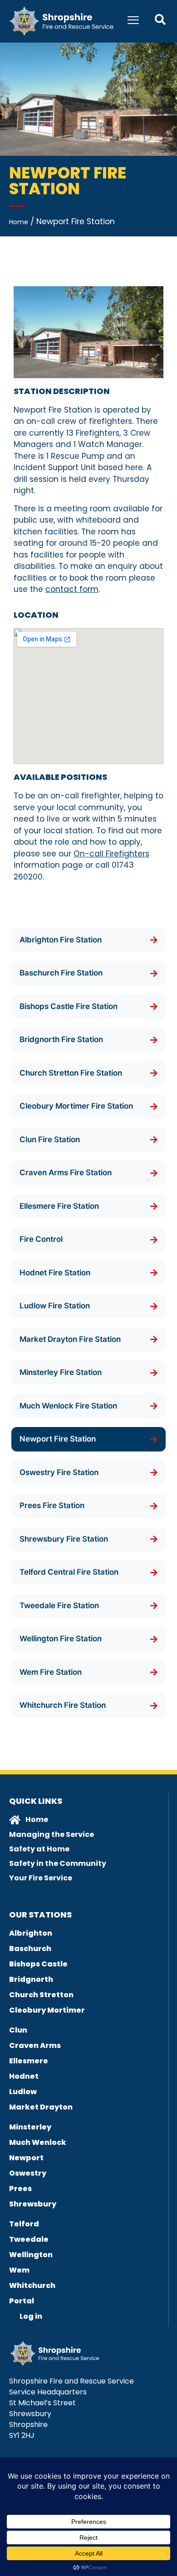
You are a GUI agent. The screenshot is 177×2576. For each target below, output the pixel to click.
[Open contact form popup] (160, 19)
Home (19, 222)
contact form (72, 589)
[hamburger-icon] (133, 21)
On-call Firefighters (111, 854)
